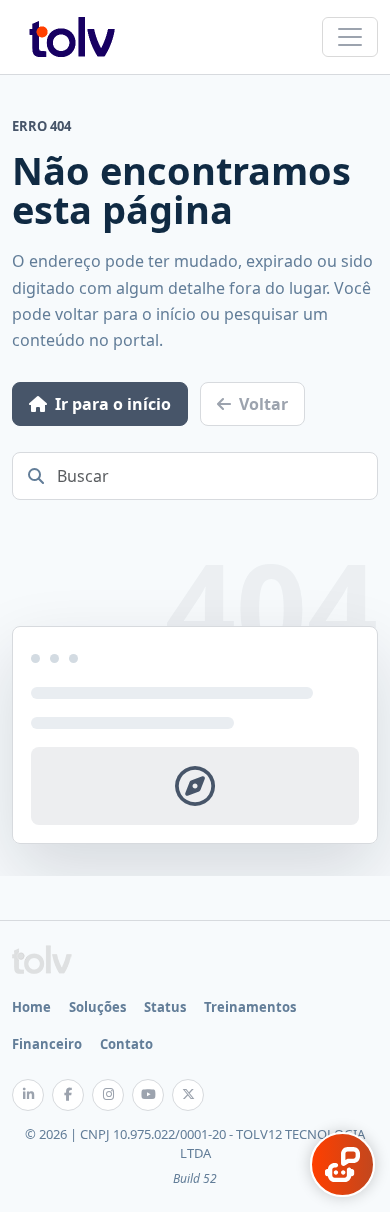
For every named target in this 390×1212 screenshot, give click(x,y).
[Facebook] (68, 1095)
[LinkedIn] (28, 1095)
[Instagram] (108, 1095)
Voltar (263, 404)
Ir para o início (113, 404)
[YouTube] (148, 1095)
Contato (126, 1044)
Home (31, 1007)
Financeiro (47, 1044)
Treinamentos (250, 1007)
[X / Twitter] (188, 1095)
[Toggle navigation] (350, 37)
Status (165, 1007)
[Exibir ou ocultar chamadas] (342, 1164)
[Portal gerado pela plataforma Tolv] (42, 959)
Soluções (97, 1007)
